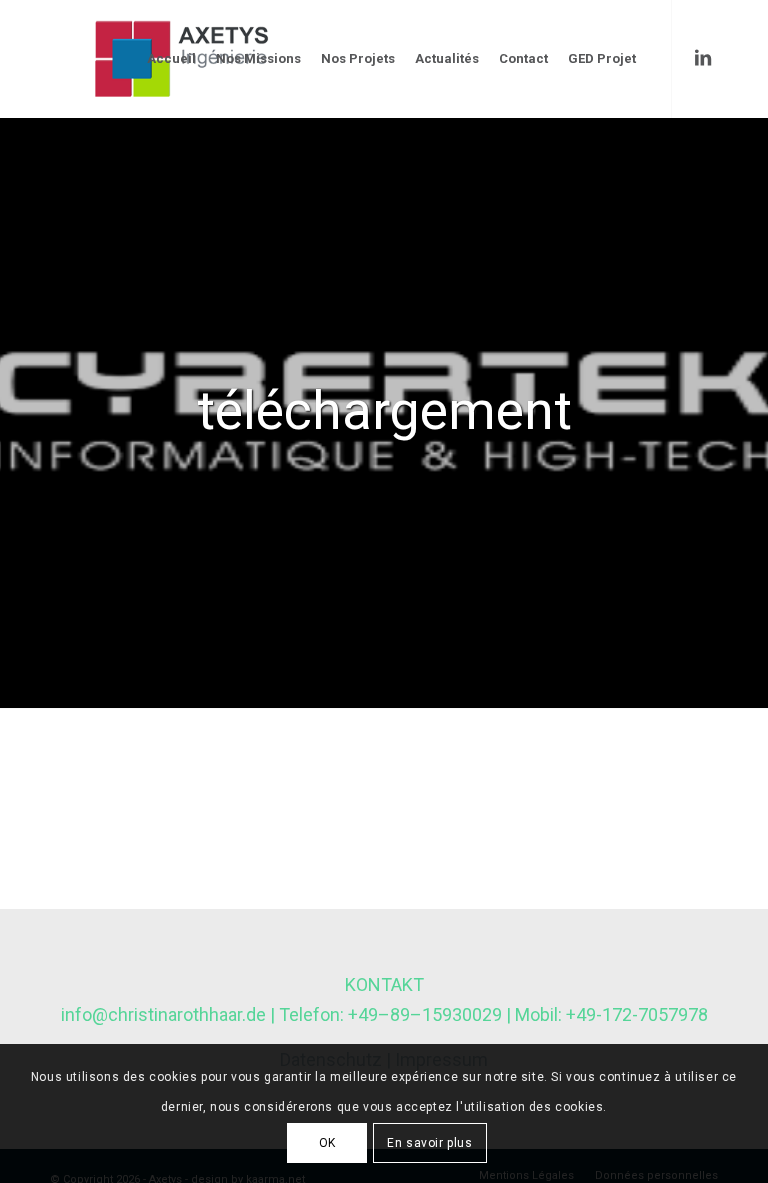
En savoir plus (429, 1143)
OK (327, 1143)
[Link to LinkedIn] (703, 58)
